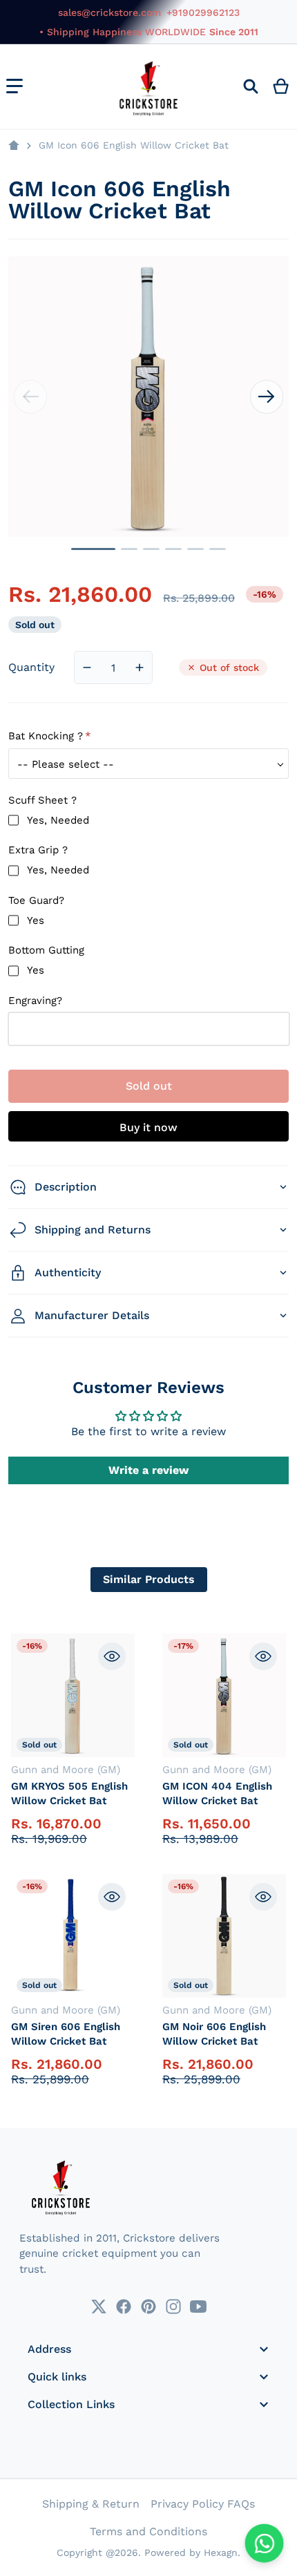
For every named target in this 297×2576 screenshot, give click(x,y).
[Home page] (14, 146)
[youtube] (198, 2307)
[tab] (149, 1580)
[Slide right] (267, 397)
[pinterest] (148, 2307)
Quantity (31, 667)
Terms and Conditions (148, 2531)
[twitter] (99, 2307)
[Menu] (15, 86)
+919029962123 (203, 12)
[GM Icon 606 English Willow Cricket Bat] (93, 549)
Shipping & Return (91, 2504)
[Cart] (281, 86)
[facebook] (124, 2307)
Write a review (148, 1470)
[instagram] (173, 2307)
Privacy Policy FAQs (203, 2504)
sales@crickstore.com (109, 12)
